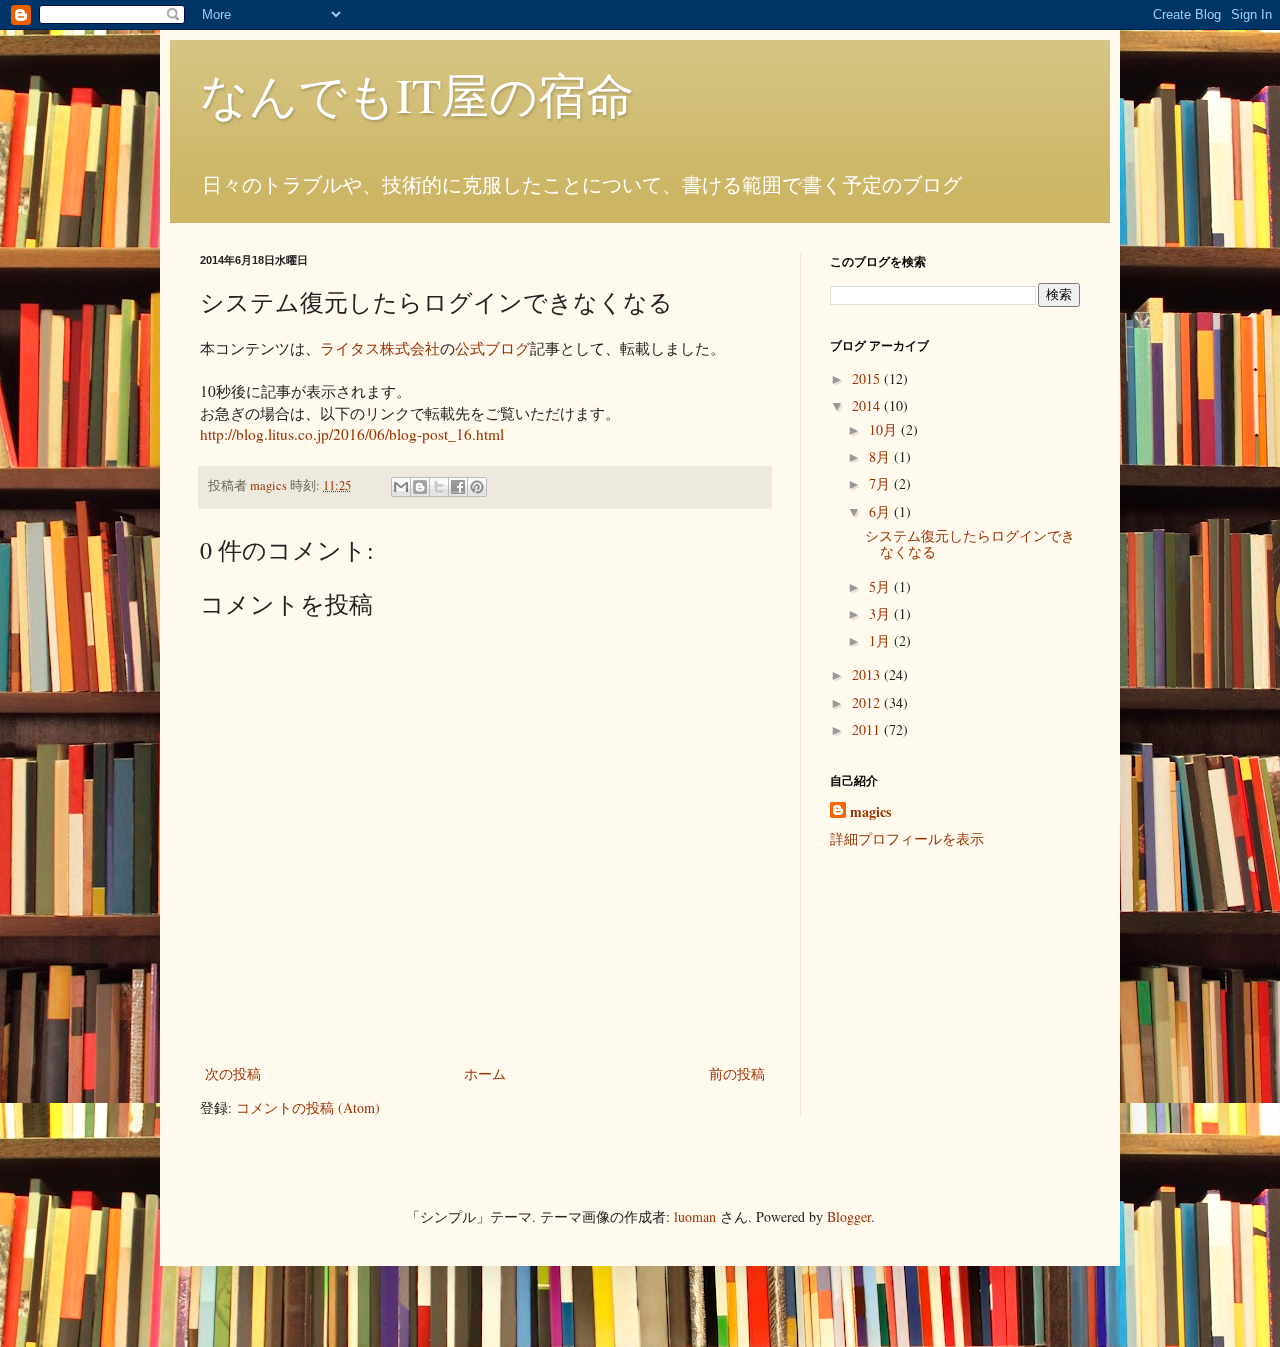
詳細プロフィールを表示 (907, 838)
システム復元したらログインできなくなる (970, 544)
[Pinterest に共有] (477, 487)
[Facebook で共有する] (458, 487)
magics (870, 812)
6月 (881, 511)
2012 (868, 702)
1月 (881, 640)
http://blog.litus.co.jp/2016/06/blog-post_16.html (352, 434)
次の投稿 (233, 1073)
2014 (868, 405)
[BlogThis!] (420, 487)
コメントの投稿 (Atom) (308, 1107)
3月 (881, 613)
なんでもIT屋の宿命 (417, 94)
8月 (881, 456)
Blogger (849, 1216)
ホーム (485, 1073)
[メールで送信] (401, 487)
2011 (868, 729)
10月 (885, 429)
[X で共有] (439, 487)
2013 (868, 674)
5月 (881, 586)
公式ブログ (492, 348)
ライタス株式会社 (380, 348)
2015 (868, 378)
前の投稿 (737, 1073)
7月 (881, 483)
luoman (695, 1216)
